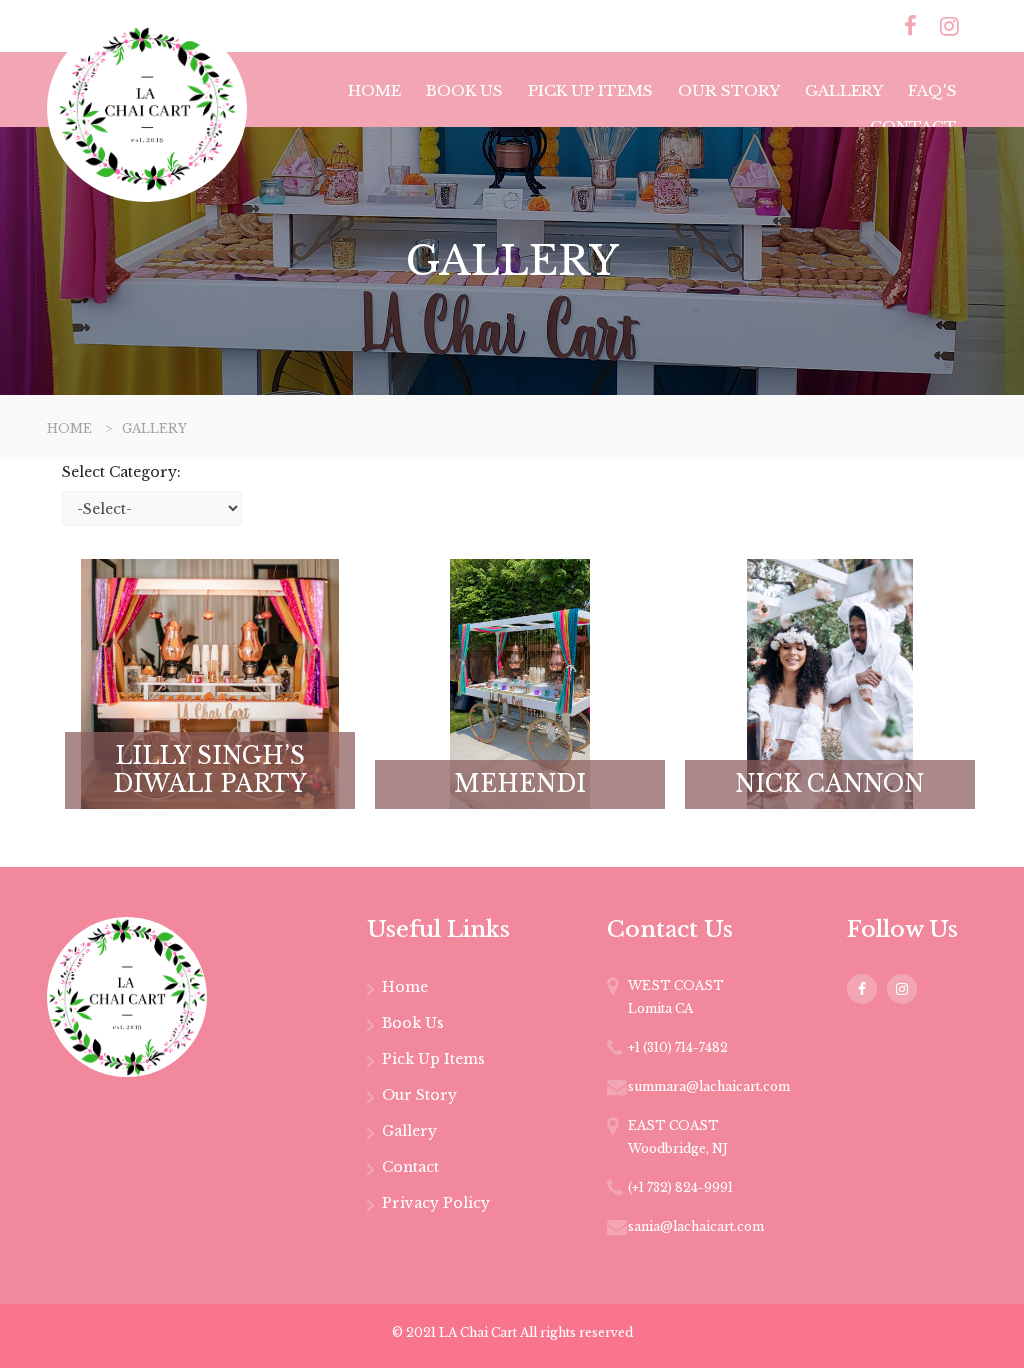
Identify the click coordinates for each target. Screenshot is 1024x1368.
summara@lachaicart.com (709, 1086)
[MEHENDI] (520, 682)
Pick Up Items (590, 90)
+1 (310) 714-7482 (678, 1047)
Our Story (729, 90)
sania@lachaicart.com (696, 1226)
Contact (913, 126)
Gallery (844, 90)
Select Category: (121, 472)
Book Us (464, 90)
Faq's (932, 90)
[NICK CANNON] (830, 682)
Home (374, 90)
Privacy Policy (436, 1203)
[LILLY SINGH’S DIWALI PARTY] (210, 682)
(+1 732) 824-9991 (680, 1187)
